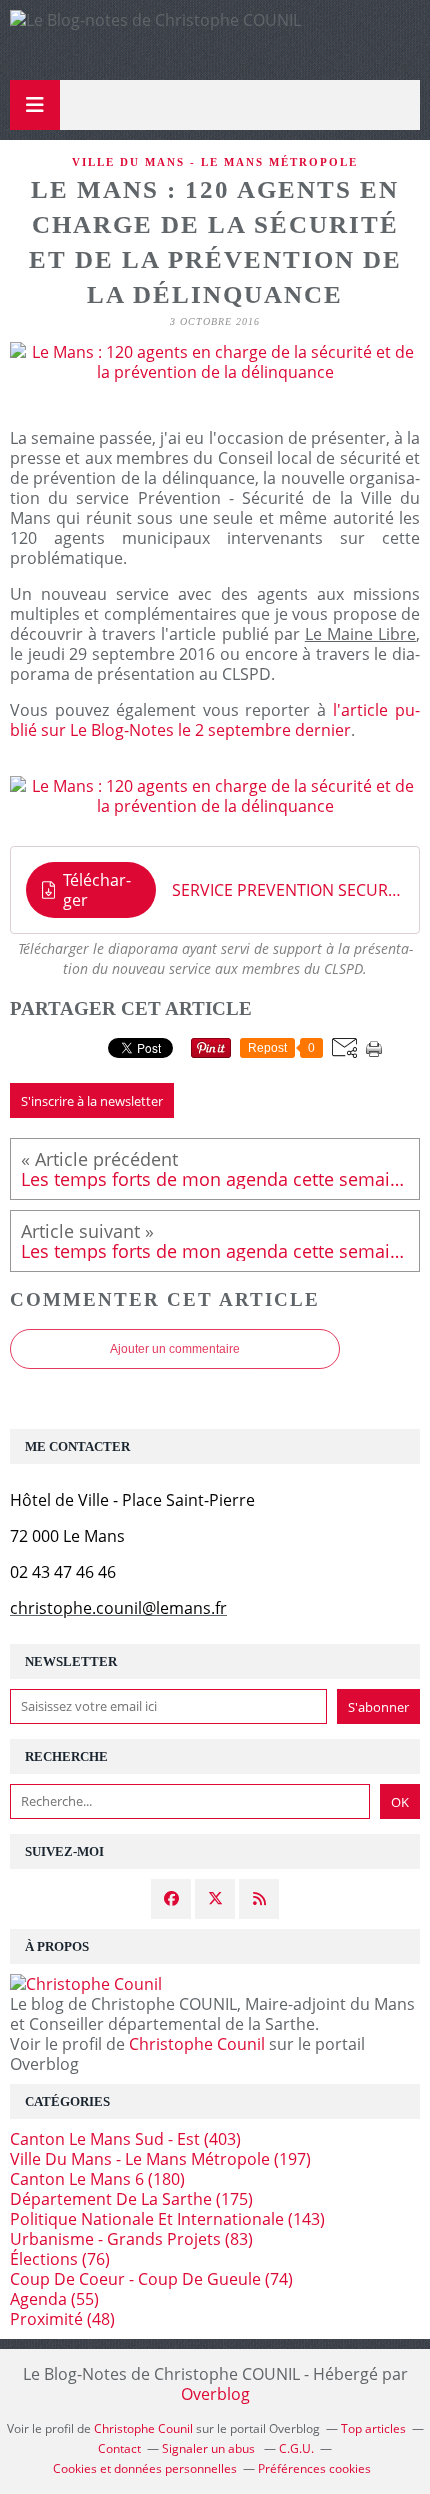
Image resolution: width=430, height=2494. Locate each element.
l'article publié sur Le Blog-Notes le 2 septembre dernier (215, 720)
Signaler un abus (210, 2448)
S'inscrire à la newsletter (92, 1101)
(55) (54, 2299)
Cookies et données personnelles (145, 2468)
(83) (131, 2239)
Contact (119, 2448)
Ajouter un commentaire (175, 1349)
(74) (151, 2279)
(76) (60, 2259)
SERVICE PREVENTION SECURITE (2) (288, 890)
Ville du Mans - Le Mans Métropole (215, 162)
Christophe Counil (197, 2044)
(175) (131, 2199)
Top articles (373, 2428)
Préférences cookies (314, 2468)
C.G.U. (296, 2448)
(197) (160, 2159)
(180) (97, 2179)
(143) (167, 2219)
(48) (62, 2319)
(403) (125, 2139)
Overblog (215, 2394)
